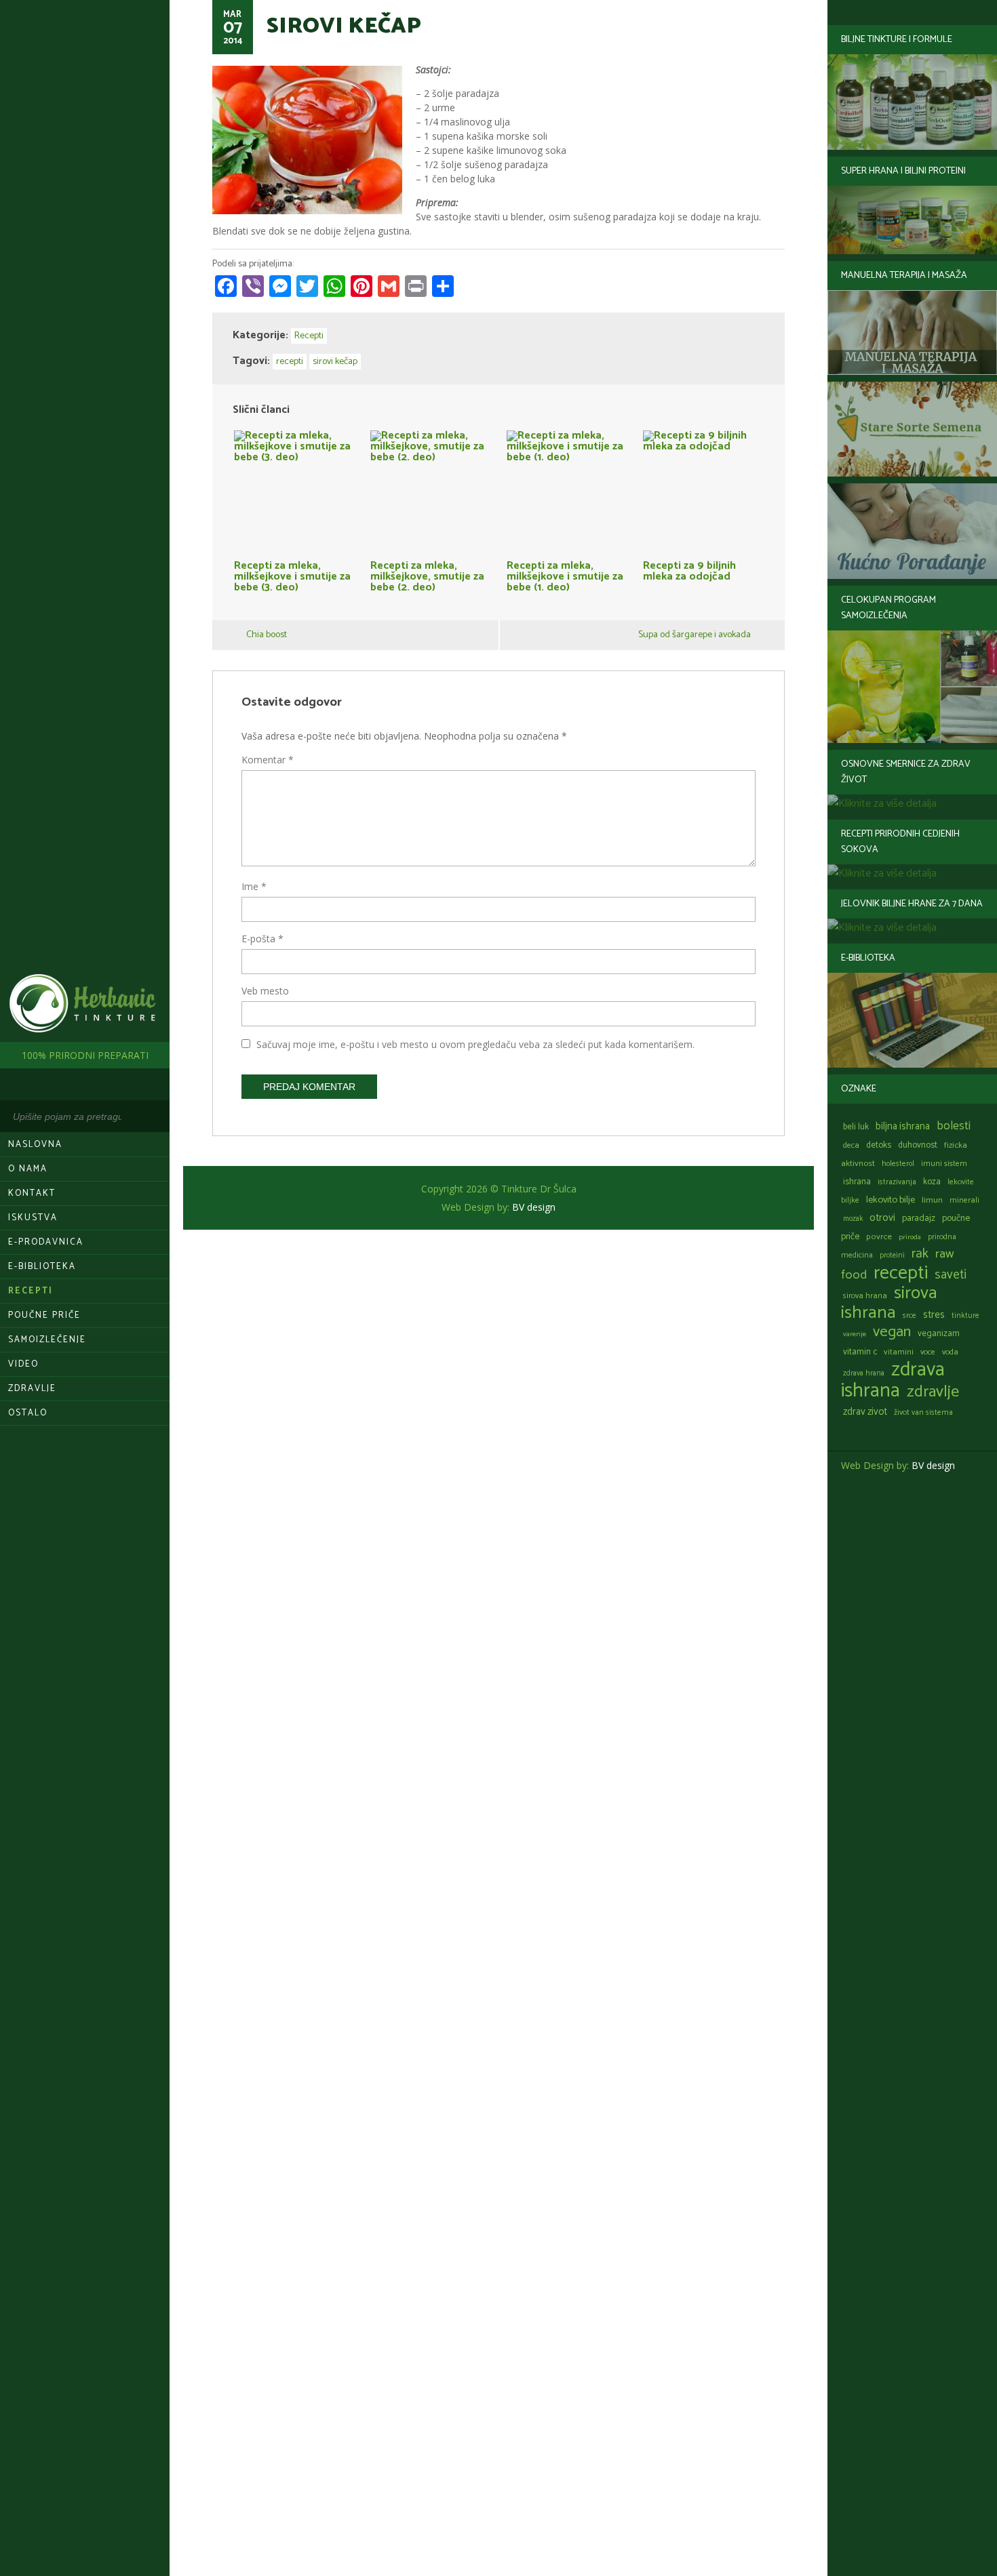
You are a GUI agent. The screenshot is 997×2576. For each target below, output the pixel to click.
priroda (910, 1237)
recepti (901, 1273)
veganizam (939, 1334)
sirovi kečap (335, 362)
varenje (855, 1334)
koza (932, 1182)
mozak (853, 1219)
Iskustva (33, 1218)
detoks (879, 1145)
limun (932, 1200)
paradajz (919, 1218)
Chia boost (267, 635)
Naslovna (35, 1145)
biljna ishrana (903, 1127)
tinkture (965, 1315)
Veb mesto (265, 991)
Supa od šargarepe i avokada (695, 635)
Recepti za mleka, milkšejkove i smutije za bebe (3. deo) (292, 575)
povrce (879, 1237)
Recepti (31, 1291)
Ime (254, 886)
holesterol (898, 1164)
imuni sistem (944, 1164)
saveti (951, 1275)
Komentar (268, 760)
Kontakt (32, 1193)
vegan (892, 1332)
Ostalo (28, 1413)
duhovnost (918, 1145)
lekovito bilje (891, 1200)
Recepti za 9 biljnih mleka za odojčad (689, 569)
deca (851, 1145)
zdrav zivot (865, 1412)
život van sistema (923, 1412)
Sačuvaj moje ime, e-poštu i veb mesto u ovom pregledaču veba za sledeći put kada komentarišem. (475, 1044)
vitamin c (860, 1352)
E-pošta (262, 939)
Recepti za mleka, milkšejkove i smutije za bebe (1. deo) (565, 575)
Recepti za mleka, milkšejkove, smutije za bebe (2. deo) (427, 575)
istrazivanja (897, 1182)
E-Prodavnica (46, 1242)
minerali (964, 1200)
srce (910, 1315)
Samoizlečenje (47, 1340)
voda (950, 1352)
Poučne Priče (44, 1315)
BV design (933, 1465)
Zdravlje (32, 1389)
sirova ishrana (889, 1303)
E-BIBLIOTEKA (42, 1267)
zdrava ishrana (893, 1381)
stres (934, 1315)
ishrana (857, 1182)
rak (920, 1254)
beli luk (856, 1127)
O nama (28, 1169)
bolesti (954, 1126)
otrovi (882, 1218)
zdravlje (933, 1392)
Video (23, 1364)
